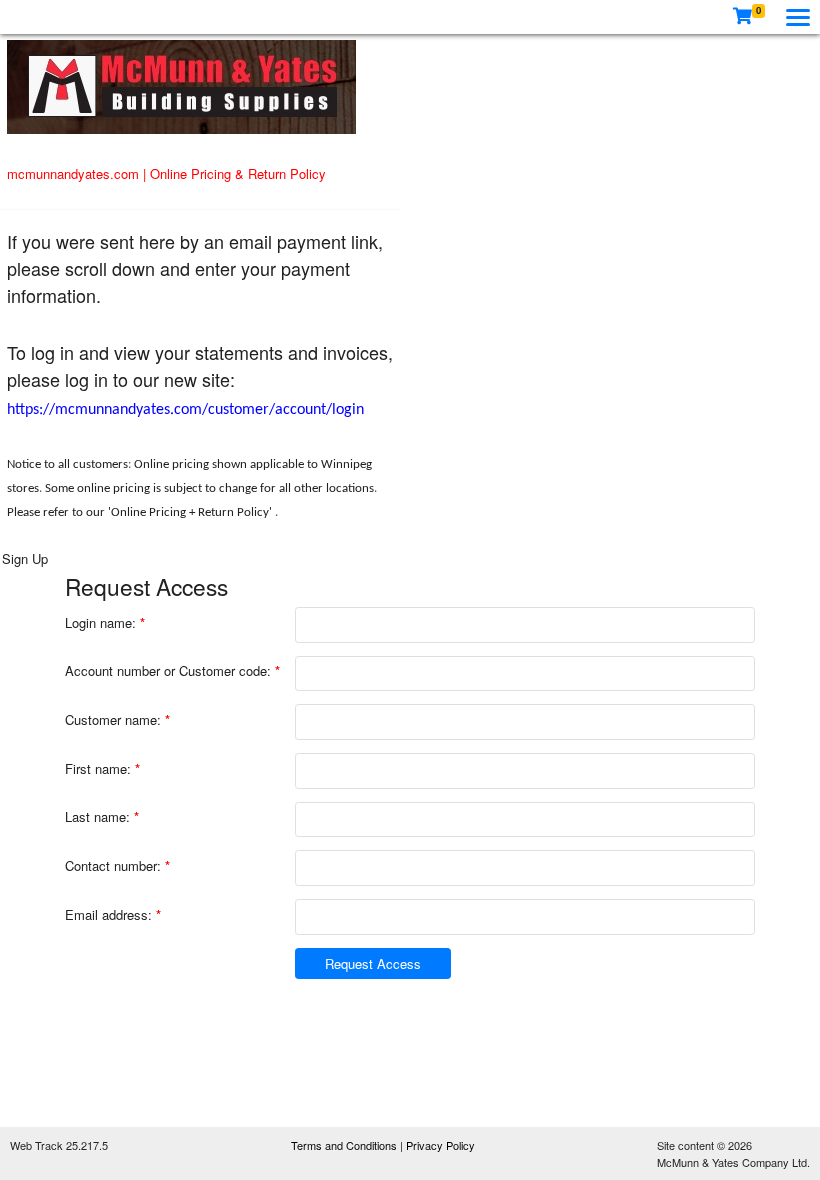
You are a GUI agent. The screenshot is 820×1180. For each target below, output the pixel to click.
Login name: (105, 622)
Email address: (113, 914)
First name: (102, 768)
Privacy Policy (440, 1145)
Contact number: (117, 865)
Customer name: (117, 719)
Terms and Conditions (345, 1145)
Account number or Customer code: (172, 670)
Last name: (102, 816)
